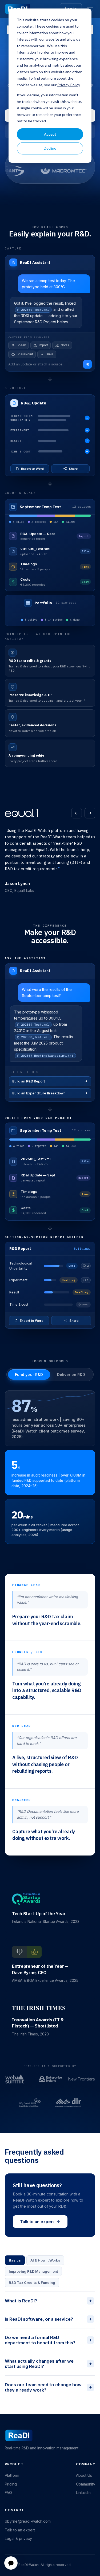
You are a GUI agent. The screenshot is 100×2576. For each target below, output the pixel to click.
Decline (50, 148)
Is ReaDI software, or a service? (49, 2319)
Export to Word (32, 469)
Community (86, 2484)
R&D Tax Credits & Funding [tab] (32, 2282)
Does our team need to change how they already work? (49, 2387)
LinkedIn (83, 2493)
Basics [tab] (15, 2260)
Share (73, 469)
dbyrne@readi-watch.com (28, 2521)
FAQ (8, 2493)
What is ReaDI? (49, 2301)
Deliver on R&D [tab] (71, 1375)
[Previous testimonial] (77, 813)
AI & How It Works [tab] (45, 2260)
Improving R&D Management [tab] (33, 2271)
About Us (84, 2475)
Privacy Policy (69, 85)
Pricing (11, 2484)
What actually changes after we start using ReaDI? (49, 2364)
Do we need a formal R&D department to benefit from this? (49, 2340)
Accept (50, 134)
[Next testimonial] (90, 813)
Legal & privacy (18, 2538)
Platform (12, 2475)
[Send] (87, 364)
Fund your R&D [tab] (29, 1375)
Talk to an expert (37, 2222)
